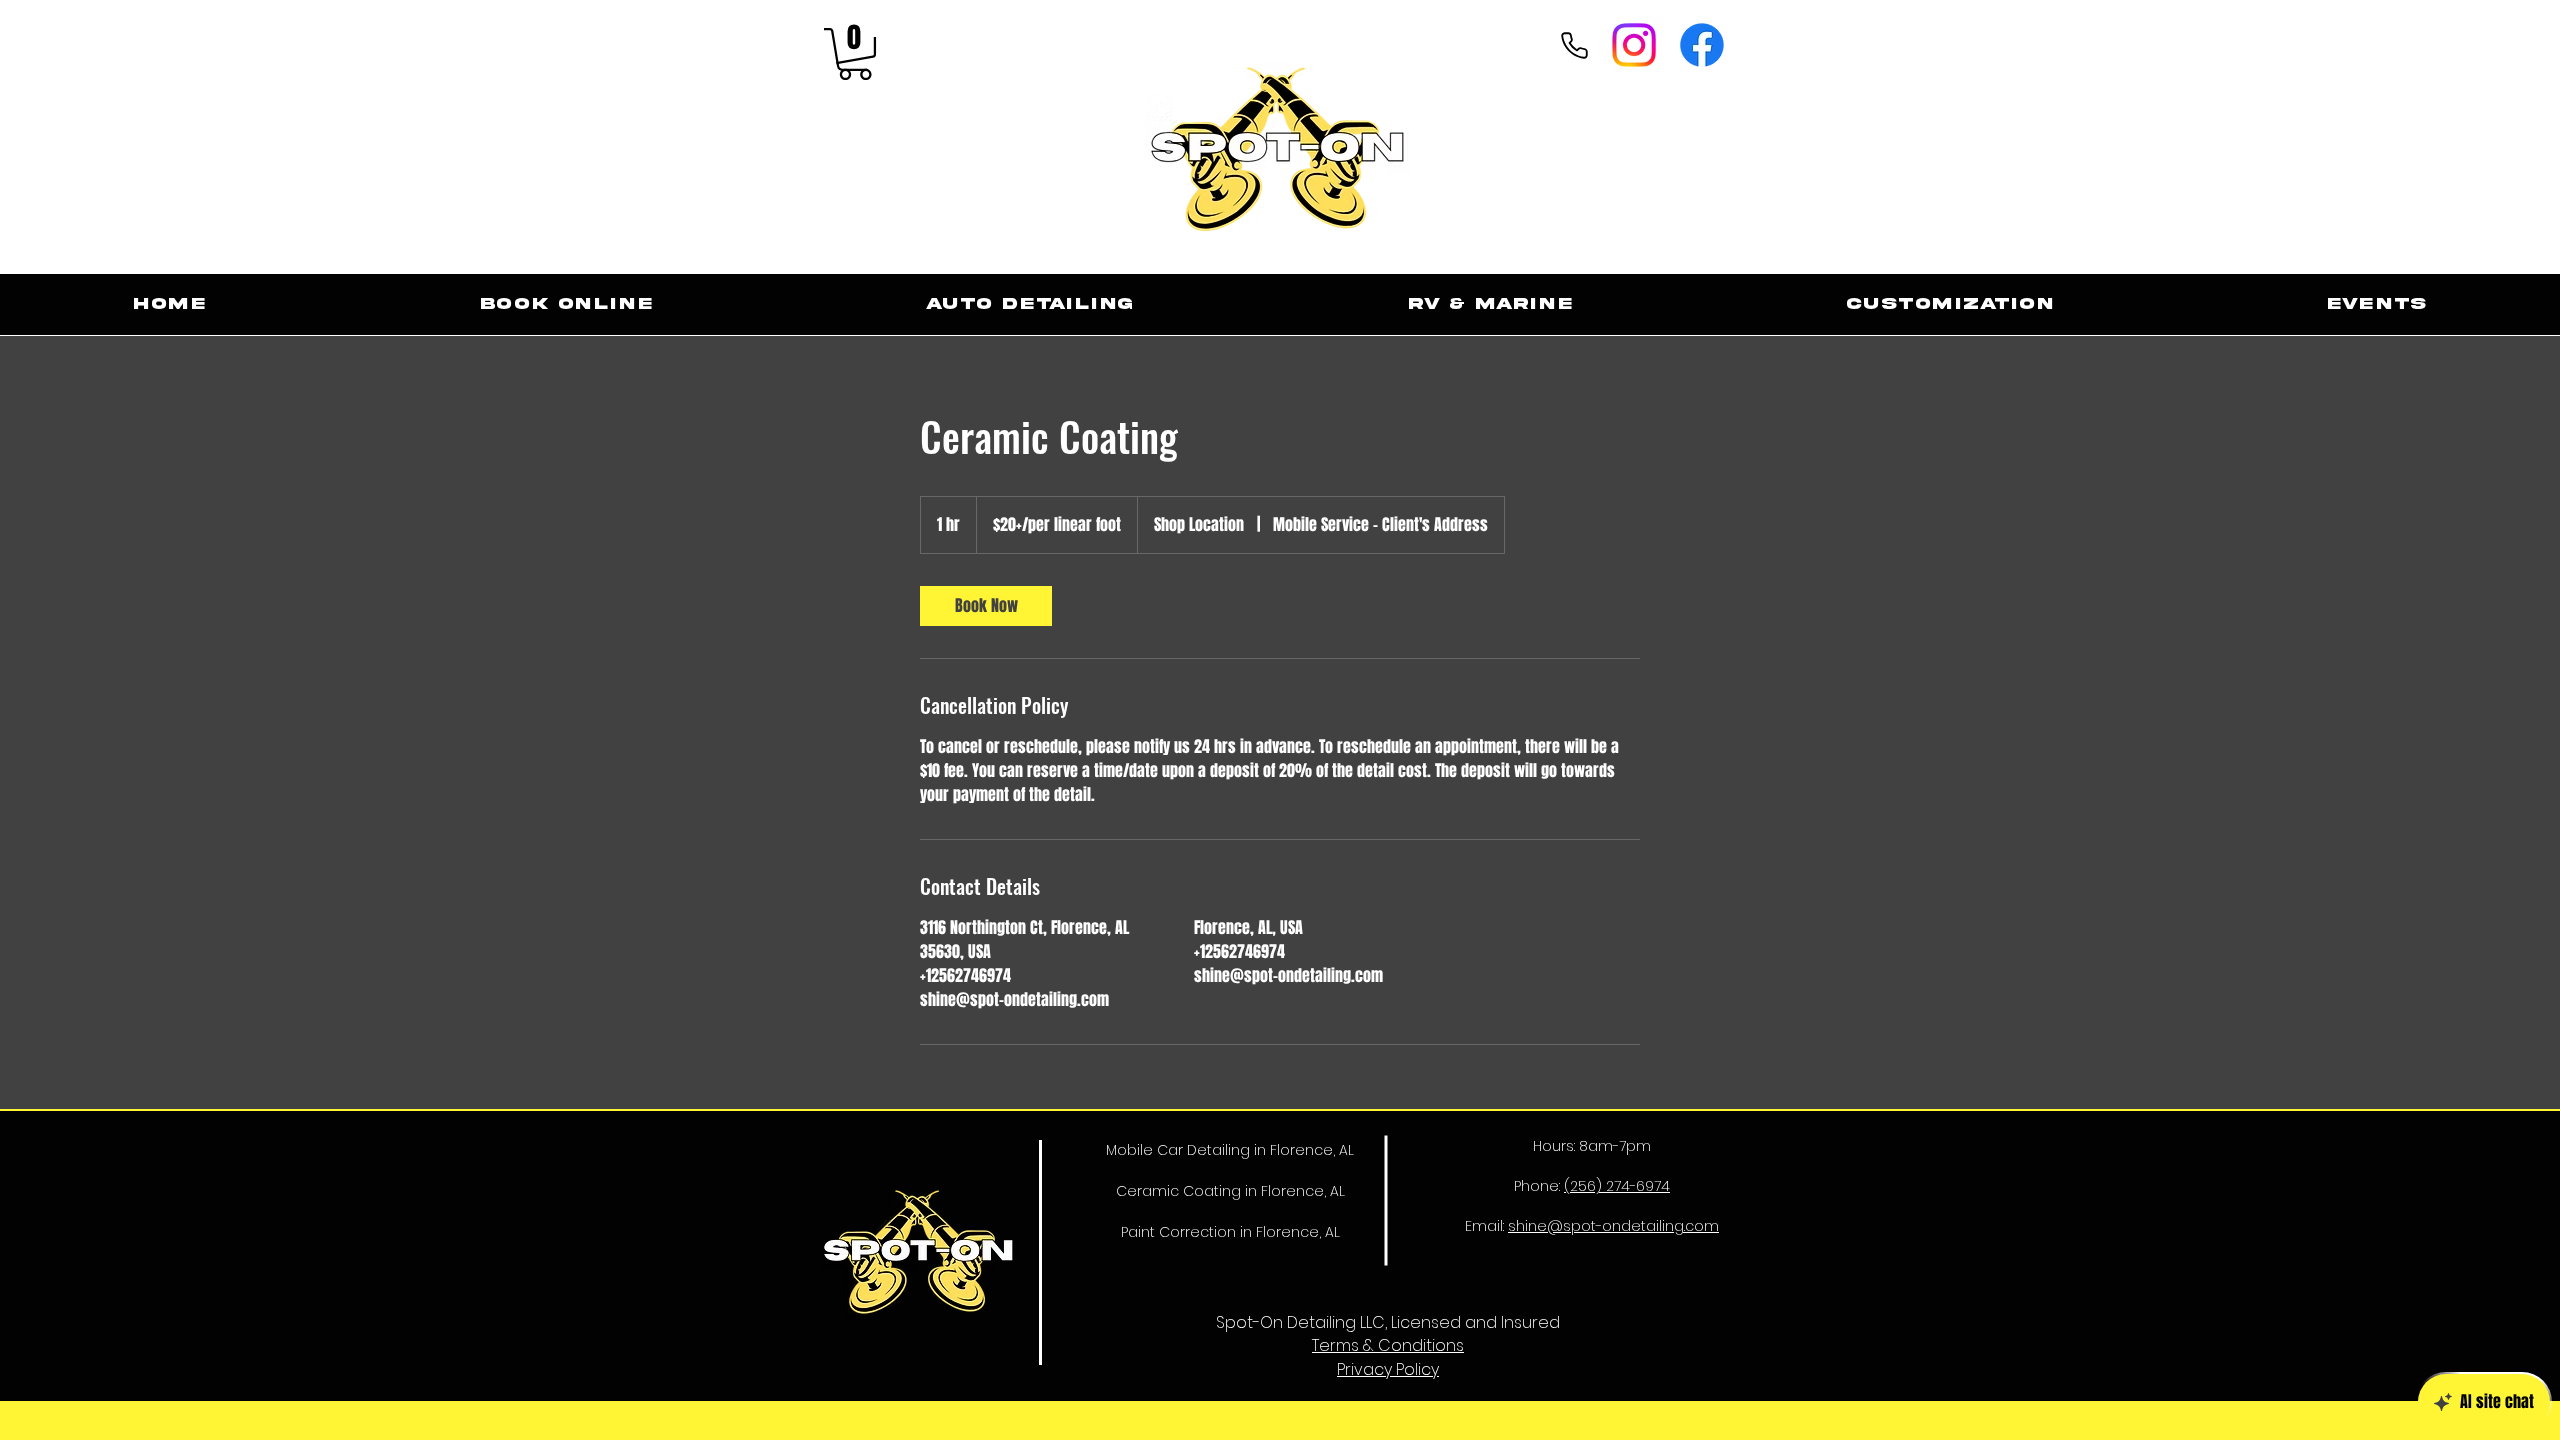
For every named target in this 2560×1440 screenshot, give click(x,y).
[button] (855, 54)
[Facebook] (1702, 45)
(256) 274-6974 (1617, 1186)
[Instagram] (1634, 45)
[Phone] (1574, 45)
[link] (986, 606)
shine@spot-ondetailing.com (1613, 1226)
